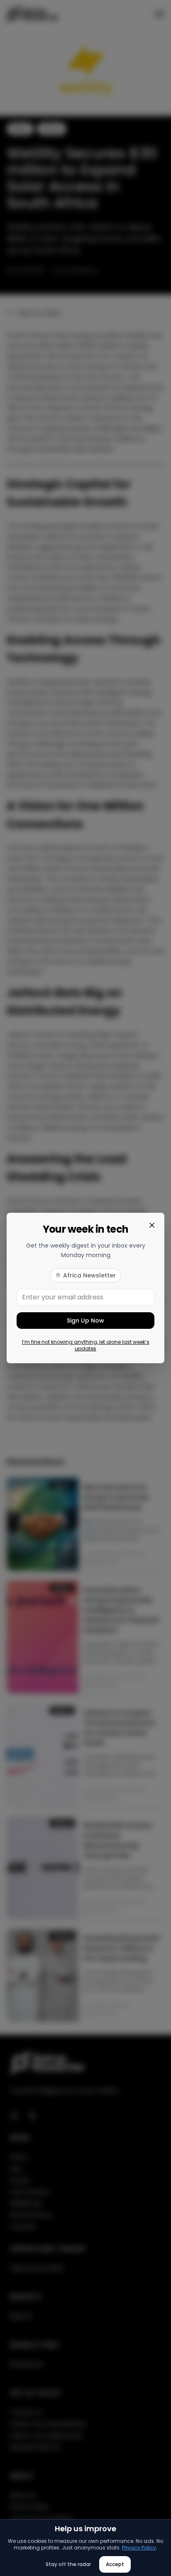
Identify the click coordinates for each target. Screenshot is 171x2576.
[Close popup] (152, 1225)
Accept (115, 2564)
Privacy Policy (139, 2548)
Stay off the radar (68, 2564)
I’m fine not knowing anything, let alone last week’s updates (86, 1345)
